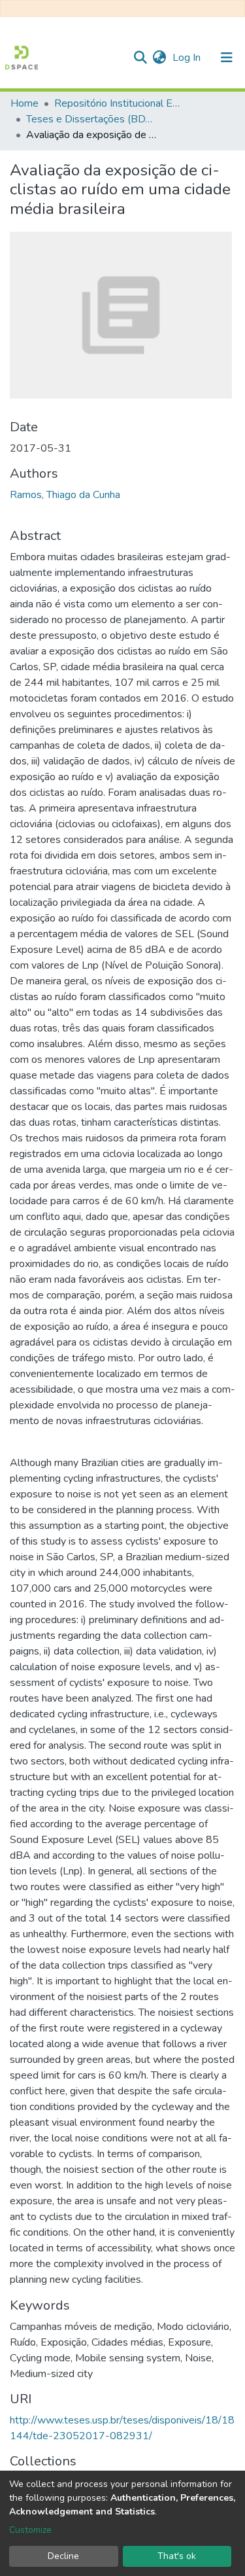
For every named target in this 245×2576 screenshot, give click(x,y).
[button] (159, 58)
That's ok (177, 2556)
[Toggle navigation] (227, 58)
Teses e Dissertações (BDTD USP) (91, 119)
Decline (63, 2556)
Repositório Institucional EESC (120, 103)
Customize (30, 2530)
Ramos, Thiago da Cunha (65, 495)
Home (24, 103)
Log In (188, 58)
